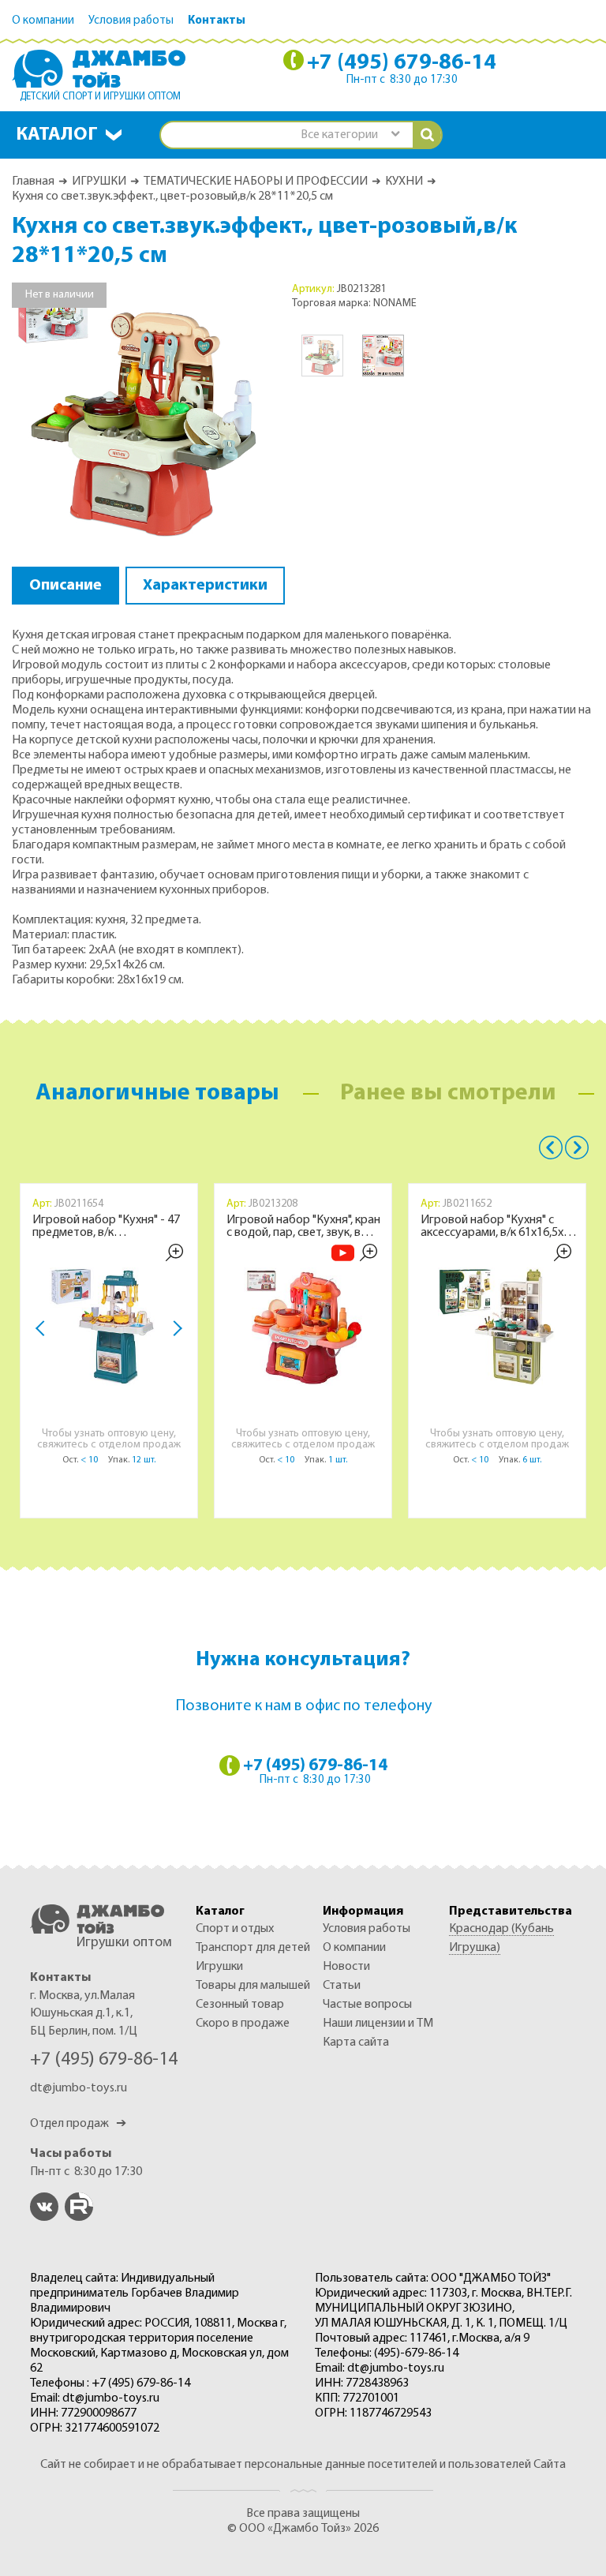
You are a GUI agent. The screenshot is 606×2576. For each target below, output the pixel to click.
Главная (33, 182)
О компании (43, 21)
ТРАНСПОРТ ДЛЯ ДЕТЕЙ (253, 1948)
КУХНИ (404, 182)
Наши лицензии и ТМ (378, 2024)
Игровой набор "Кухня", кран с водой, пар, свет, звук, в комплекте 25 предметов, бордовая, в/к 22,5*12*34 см (303, 1226)
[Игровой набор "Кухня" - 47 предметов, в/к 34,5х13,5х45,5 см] (109, 1327)
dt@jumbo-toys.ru (79, 2088)
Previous (551, 1148)
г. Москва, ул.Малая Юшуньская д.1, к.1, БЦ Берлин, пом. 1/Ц (84, 2014)
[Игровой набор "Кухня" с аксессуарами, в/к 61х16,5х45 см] (497, 1327)
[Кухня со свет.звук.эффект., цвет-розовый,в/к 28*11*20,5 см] (142, 412)
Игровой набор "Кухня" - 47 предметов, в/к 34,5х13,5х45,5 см (106, 1226)
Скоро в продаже (243, 2024)
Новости (346, 1967)
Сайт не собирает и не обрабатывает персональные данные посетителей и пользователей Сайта (303, 2465)
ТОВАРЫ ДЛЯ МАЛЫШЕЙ (253, 1986)
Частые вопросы (367, 2005)
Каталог (57, 135)
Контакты (217, 21)
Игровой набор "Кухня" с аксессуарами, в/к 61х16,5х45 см (498, 1226)
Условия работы (131, 21)
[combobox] (350, 135)
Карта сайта (356, 2042)
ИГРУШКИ (99, 182)
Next (174, 1329)
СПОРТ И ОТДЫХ (235, 1929)
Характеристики (205, 586)
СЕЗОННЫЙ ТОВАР (240, 2005)
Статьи (342, 1986)
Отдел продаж (78, 2124)
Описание (65, 586)
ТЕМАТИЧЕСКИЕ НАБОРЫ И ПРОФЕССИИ (256, 182)
